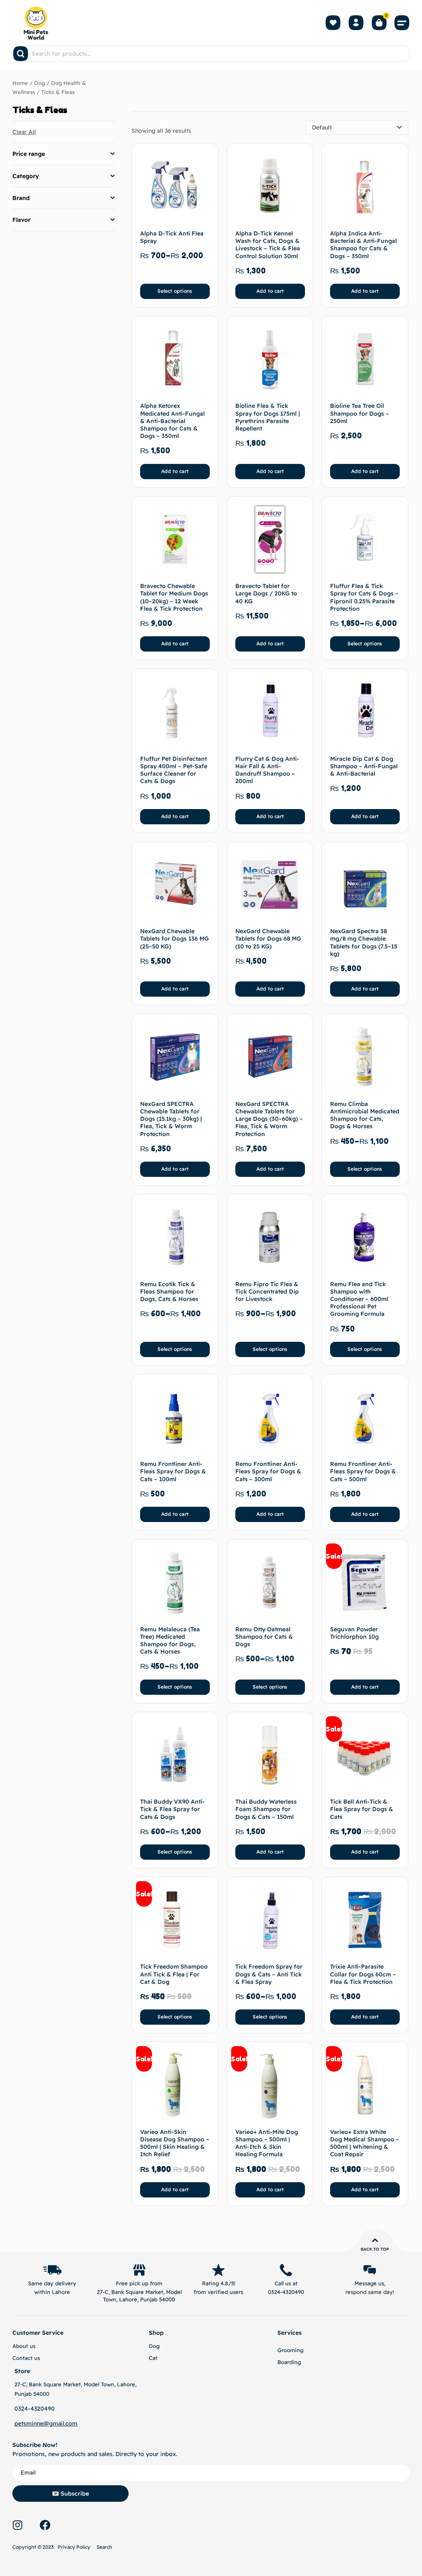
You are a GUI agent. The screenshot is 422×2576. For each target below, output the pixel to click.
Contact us (26, 2358)
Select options (175, 291)
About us (24, 2346)
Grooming (290, 2350)
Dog (40, 83)
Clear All (24, 132)
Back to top (375, 2249)
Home (20, 83)
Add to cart (270, 291)
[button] (402, 23)
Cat (153, 2358)
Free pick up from (139, 2283)
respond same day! (370, 2292)
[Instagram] (17, 2525)
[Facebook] (45, 2525)
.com (71, 2423)
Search (104, 2547)
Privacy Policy (74, 2547)
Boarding (289, 2362)
